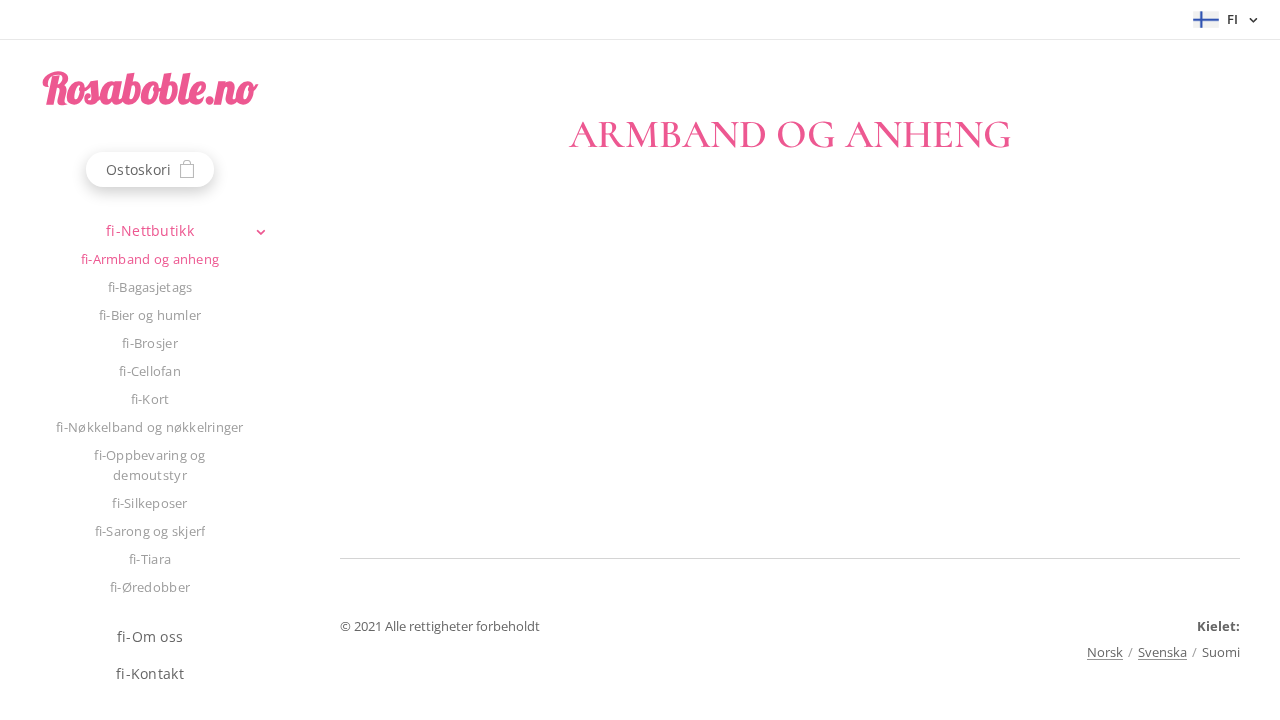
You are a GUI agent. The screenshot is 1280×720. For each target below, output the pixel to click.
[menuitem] (150, 230)
